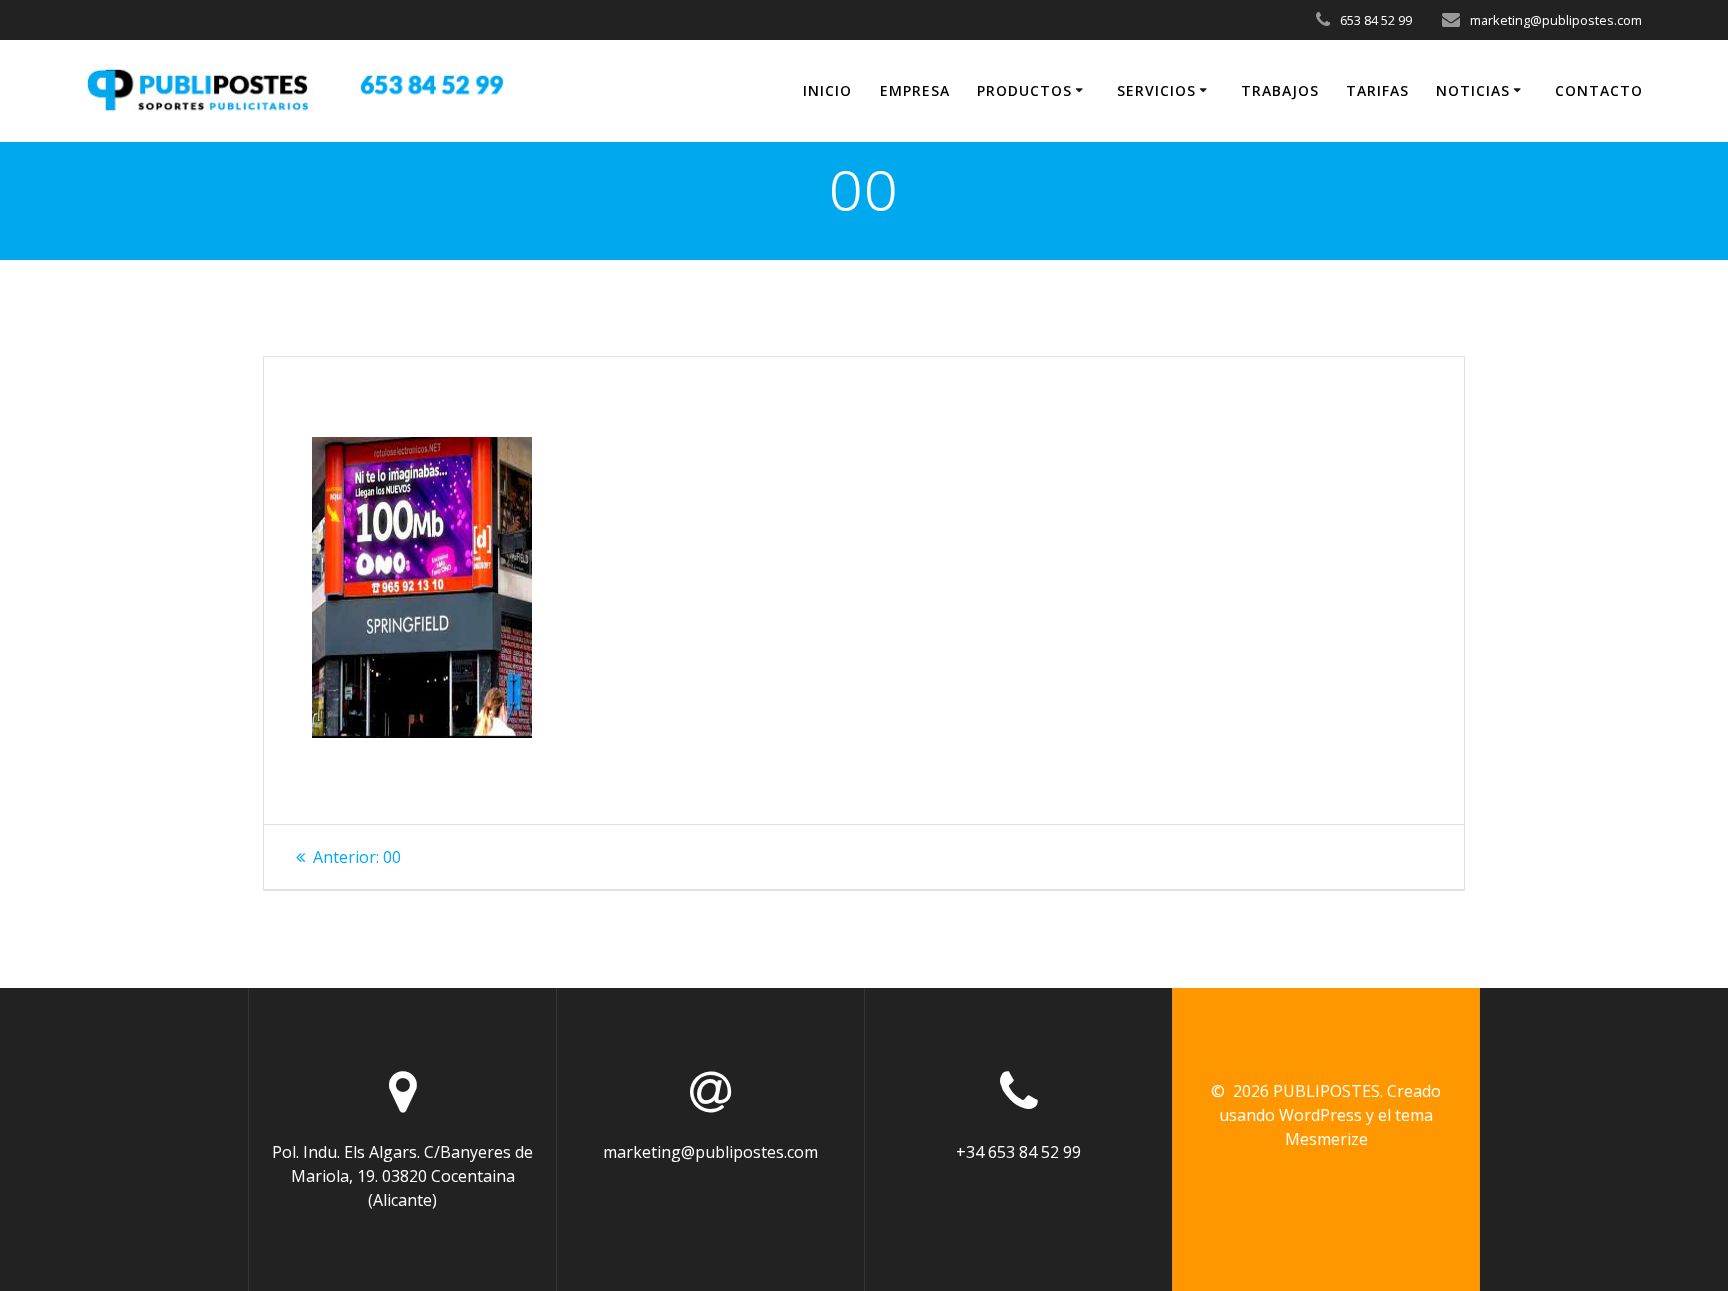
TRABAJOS (1280, 90)
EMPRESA (915, 90)
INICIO (827, 90)
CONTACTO (1599, 90)
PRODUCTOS (1024, 90)
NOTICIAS (1473, 90)
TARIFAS (1377, 90)
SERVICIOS (1156, 90)
